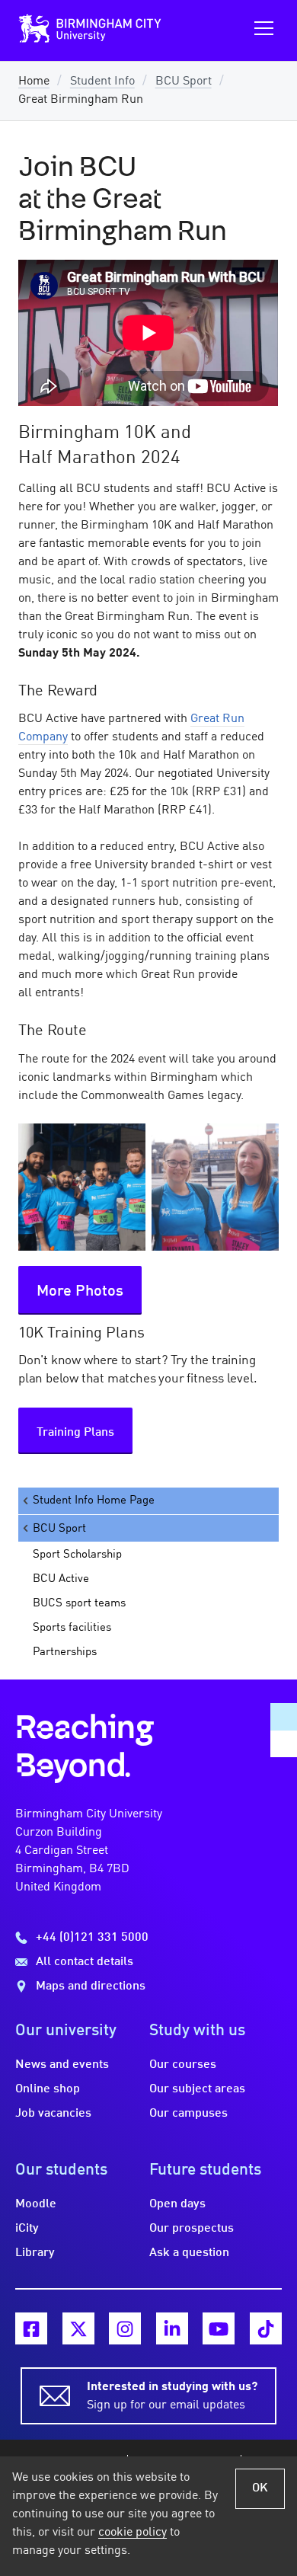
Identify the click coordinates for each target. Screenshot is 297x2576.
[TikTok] (266, 2328)
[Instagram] (125, 2328)
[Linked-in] (172, 2328)
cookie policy (133, 2533)
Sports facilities (72, 1628)
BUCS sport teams (79, 1603)
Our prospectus (192, 2229)
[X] (78, 2328)
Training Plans (75, 1433)
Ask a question (189, 2253)
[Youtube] (219, 2328)
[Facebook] (31, 2328)
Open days (177, 2204)
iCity (27, 2229)
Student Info (102, 81)
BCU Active (61, 1579)
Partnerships (65, 1652)
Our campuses (188, 2114)
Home (34, 81)
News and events (62, 2065)
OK (260, 2488)
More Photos (80, 1292)
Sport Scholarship (77, 1555)
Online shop (48, 2089)
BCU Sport (184, 81)
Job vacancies (53, 2114)
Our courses (183, 2065)
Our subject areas (197, 2089)
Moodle (36, 2204)
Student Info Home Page (94, 1501)
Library (35, 2253)
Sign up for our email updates (172, 2396)
